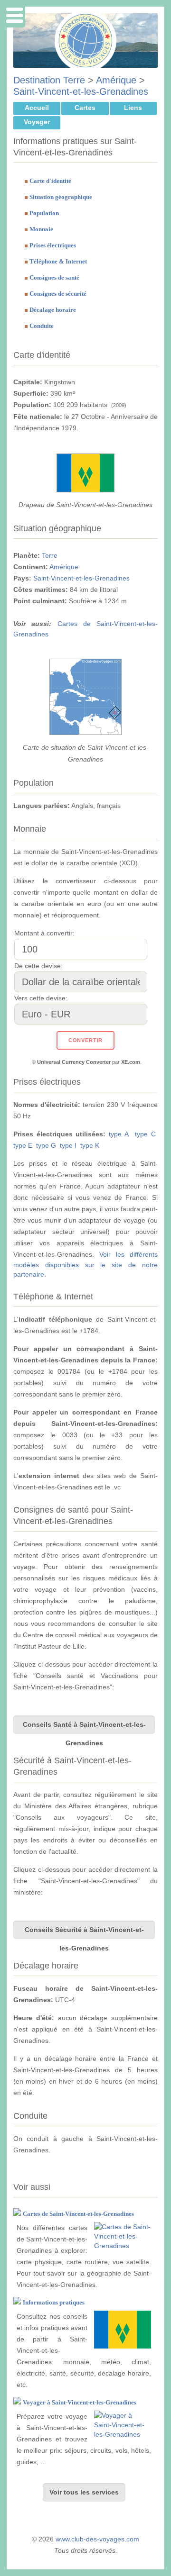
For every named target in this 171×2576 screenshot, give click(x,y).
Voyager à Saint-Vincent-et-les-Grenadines (80, 2402)
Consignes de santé (54, 277)
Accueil (37, 108)
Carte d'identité (50, 181)
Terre (50, 555)
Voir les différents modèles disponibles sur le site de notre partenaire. (85, 1264)
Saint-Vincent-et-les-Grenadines (81, 91)
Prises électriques (53, 245)
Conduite (42, 326)
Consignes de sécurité (58, 294)
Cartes (85, 108)
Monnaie (41, 229)
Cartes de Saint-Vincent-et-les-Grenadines (78, 2214)
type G (46, 1145)
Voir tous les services (84, 2492)
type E (23, 1145)
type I (68, 1145)
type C (145, 1134)
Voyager (37, 122)
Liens (133, 108)
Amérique (116, 80)
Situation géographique (61, 197)
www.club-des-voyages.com (97, 2539)
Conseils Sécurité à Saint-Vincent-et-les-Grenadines (84, 1932)
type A (119, 1134)
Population (44, 213)
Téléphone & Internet (58, 261)
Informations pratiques (54, 2302)
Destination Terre (49, 80)
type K (90, 1145)
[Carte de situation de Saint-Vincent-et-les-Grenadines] (85, 733)
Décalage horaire (53, 310)
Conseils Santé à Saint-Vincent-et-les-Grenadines (84, 1727)
